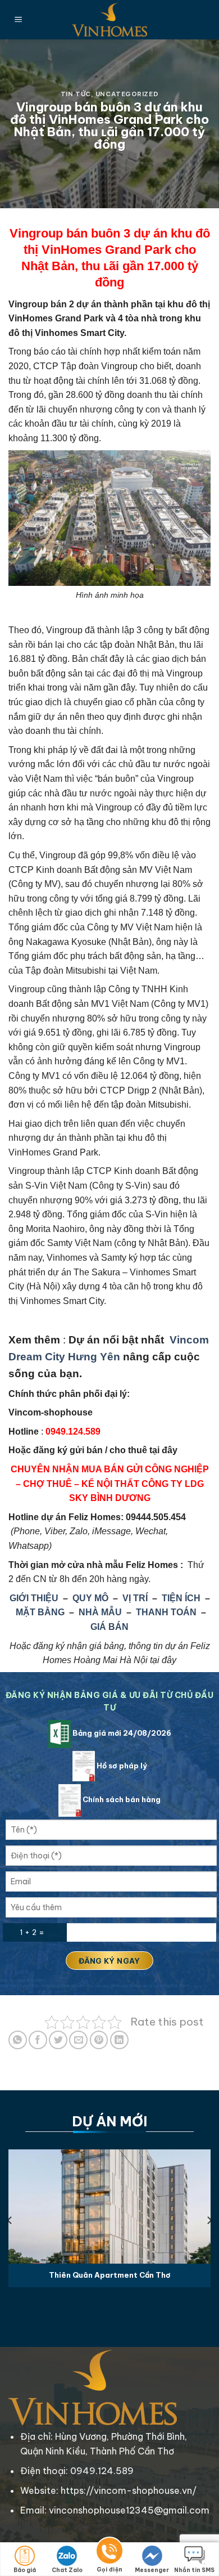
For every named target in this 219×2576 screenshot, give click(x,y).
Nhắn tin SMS (194, 2570)
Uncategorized (127, 94)
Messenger (152, 2570)
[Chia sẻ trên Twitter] (58, 2040)
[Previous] (10, 2221)
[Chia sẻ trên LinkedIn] (119, 2040)
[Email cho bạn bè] (78, 2040)
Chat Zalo (67, 2570)
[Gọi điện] (109, 2553)
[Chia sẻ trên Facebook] (38, 2040)
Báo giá (25, 2570)
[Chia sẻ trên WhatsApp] (18, 2040)
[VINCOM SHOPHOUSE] (109, 20)
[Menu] (19, 20)
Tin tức (76, 94)
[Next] (209, 2221)
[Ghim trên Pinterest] (99, 2040)
